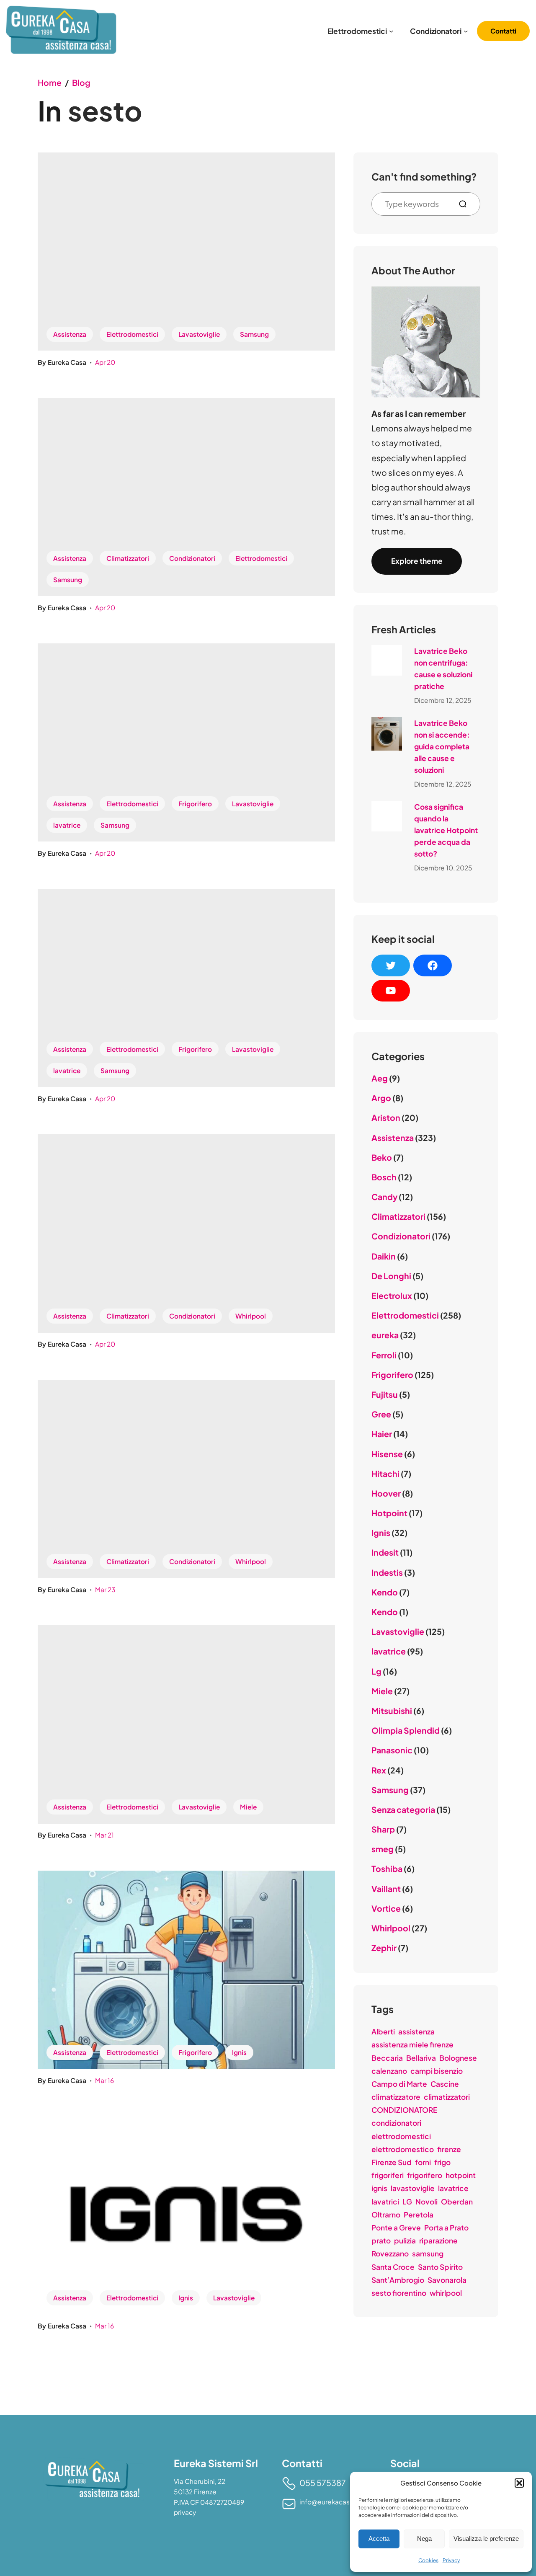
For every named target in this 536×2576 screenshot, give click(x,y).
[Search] (466, 204)
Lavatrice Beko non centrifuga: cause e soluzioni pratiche (443, 669)
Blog (81, 83)
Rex (379, 1770)
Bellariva (421, 2058)
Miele (248, 1807)
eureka (385, 1335)
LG (407, 2202)
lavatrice (67, 825)
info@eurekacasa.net (332, 2502)
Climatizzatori (128, 558)
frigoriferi (388, 2175)
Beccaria (387, 2058)
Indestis (387, 1572)
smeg (383, 1849)
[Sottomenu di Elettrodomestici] (391, 31)
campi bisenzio (437, 2071)
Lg (376, 1671)
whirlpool (446, 2293)
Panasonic (392, 1750)
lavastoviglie (413, 2188)
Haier (382, 1434)
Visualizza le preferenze (486, 2539)
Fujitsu (385, 1394)
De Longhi (391, 1276)
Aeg (380, 1078)
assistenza (416, 2031)
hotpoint (461, 2175)
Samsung (254, 334)
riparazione (438, 2240)
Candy (384, 1197)
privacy (185, 2512)
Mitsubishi (392, 1711)
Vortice (386, 1908)
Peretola (419, 2215)
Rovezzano (390, 2253)
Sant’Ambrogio (398, 2280)
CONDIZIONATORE (404, 2110)
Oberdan (457, 2202)
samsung (428, 2253)
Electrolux (392, 1296)
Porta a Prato (446, 2228)
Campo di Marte (399, 2084)
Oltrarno (386, 2215)
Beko (382, 1157)
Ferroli (384, 1355)
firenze (449, 2149)
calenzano (389, 2071)
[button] (519, 2483)
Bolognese (458, 2058)
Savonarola (447, 2280)
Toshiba (387, 1869)
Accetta (379, 2539)
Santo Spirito (440, 2267)
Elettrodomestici (132, 334)
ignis (379, 2188)
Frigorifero (195, 804)
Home (50, 83)
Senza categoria (403, 1809)
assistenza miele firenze (412, 2044)
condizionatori (396, 2123)
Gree (381, 1414)
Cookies (428, 2560)
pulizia (405, 2240)
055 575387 (323, 2483)
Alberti (383, 2031)
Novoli (426, 2202)
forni (423, 2162)
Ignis (239, 2052)
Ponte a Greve (396, 2228)
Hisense (387, 1454)
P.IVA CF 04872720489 (209, 2502)
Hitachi (385, 1474)
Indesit (385, 1552)
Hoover (386, 1493)
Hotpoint (389, 1513)
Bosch (384, 1177)
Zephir (384, 1948)
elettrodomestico (403, 2149)
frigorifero (425, 2175)
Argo (381, 1098)
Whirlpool (251, 1316)
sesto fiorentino (399, 2293)
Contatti (503, 31)
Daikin (384, 1256)
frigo (442, 2162)
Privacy (451, 2560)
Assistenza (70, 334)
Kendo (385, 1592)
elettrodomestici (401, 2136)
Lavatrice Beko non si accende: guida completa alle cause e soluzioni (442, 746)
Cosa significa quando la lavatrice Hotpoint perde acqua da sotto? (446, 830)
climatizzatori (447, 2097)
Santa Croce (393, 2267)
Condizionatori (192, 558)
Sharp (383, 1829)
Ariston (386, 1118)
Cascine (445, 2084)
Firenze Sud (392, 2162)
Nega (424, 2539)
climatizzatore (396, 2097)
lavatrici (385, 2202)
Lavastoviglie (199, 334)
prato (381, 2240)
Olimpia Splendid (406, 1730)
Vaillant (386, 1889)
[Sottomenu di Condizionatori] (466, 31)
